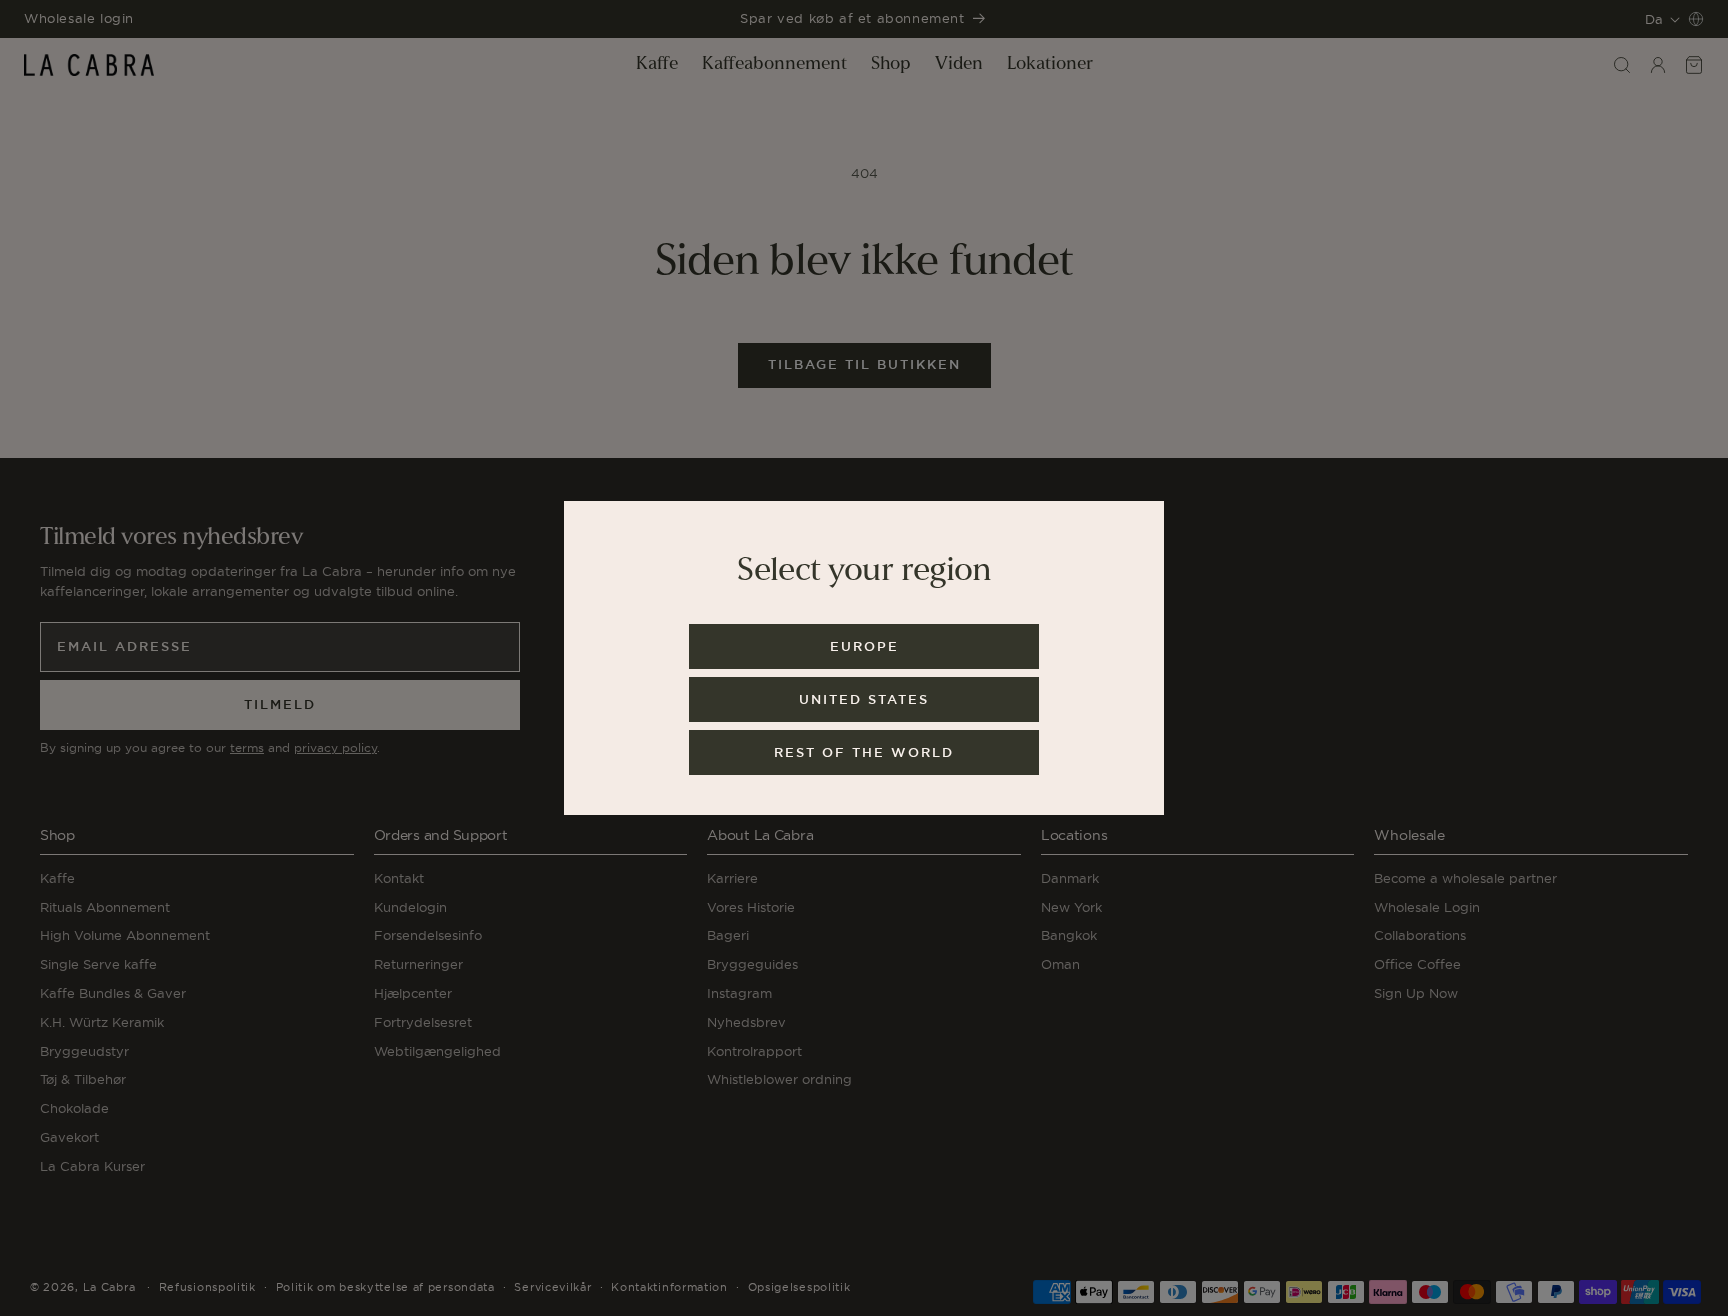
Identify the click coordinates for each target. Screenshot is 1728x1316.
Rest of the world (864, 752)
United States (864, 699)
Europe (864, 646)
